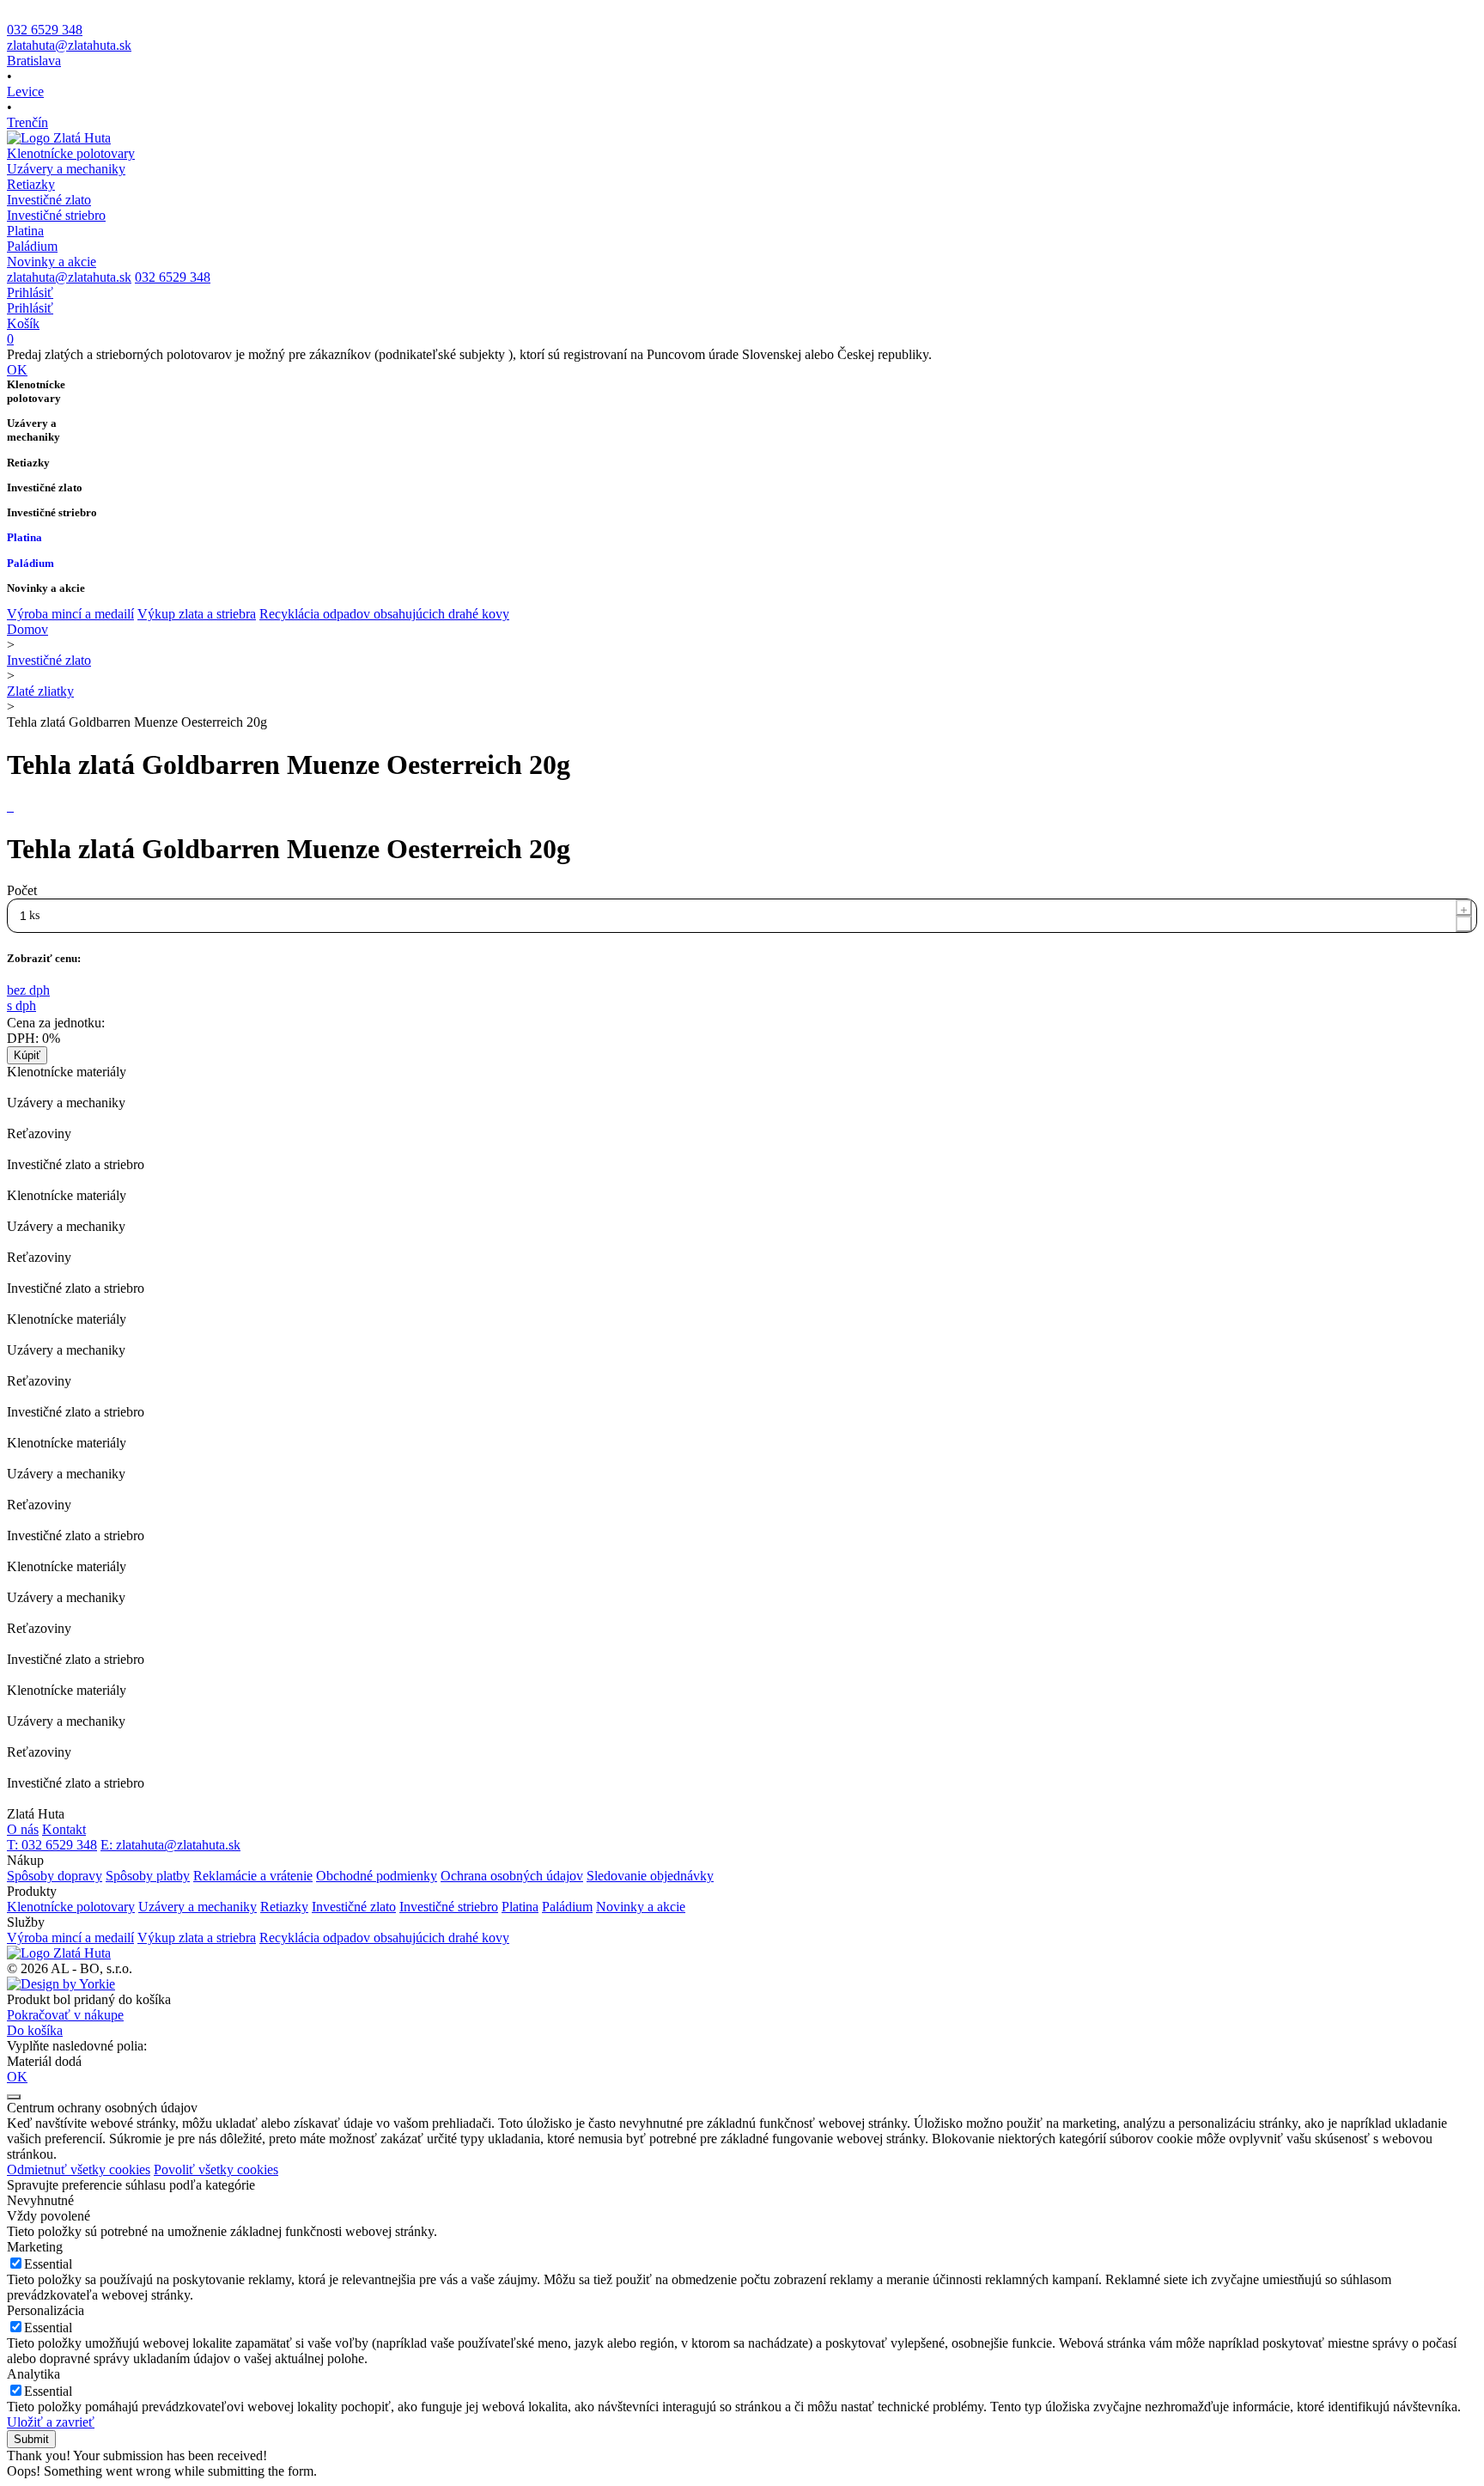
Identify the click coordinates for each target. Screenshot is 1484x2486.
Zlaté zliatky (40, 691)
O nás (23, 1829)
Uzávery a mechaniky (198, 1907)
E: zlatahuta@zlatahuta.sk (170, 1845)
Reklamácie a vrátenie (253, 1876)
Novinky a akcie (641, 1907)
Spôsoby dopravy (55, 1876)
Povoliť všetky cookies (216, 2169)
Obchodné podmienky (377, 1876)
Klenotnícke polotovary (71, 1907)
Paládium (567, 1907)
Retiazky (284, 1907)
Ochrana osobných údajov (512, 1876)
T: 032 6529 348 (52, 1845)
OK (17, 370)
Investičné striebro (449, 1907)
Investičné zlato (49, 660)
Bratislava (34, 61)
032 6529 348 (45, 30)
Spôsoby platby (148, 1876)
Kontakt (64, 1829)
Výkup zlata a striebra (197, 614)
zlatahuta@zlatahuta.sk (69, 45)
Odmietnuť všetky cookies (79, 2169)
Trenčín (27, 122)
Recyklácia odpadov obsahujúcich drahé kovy (384, 614)
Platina (520, 1907)
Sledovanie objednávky (650, 1876)
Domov (27, 629)
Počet (22, 890)
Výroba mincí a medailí (70, 614)
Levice (25, 91)
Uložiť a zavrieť (51, 2422)
